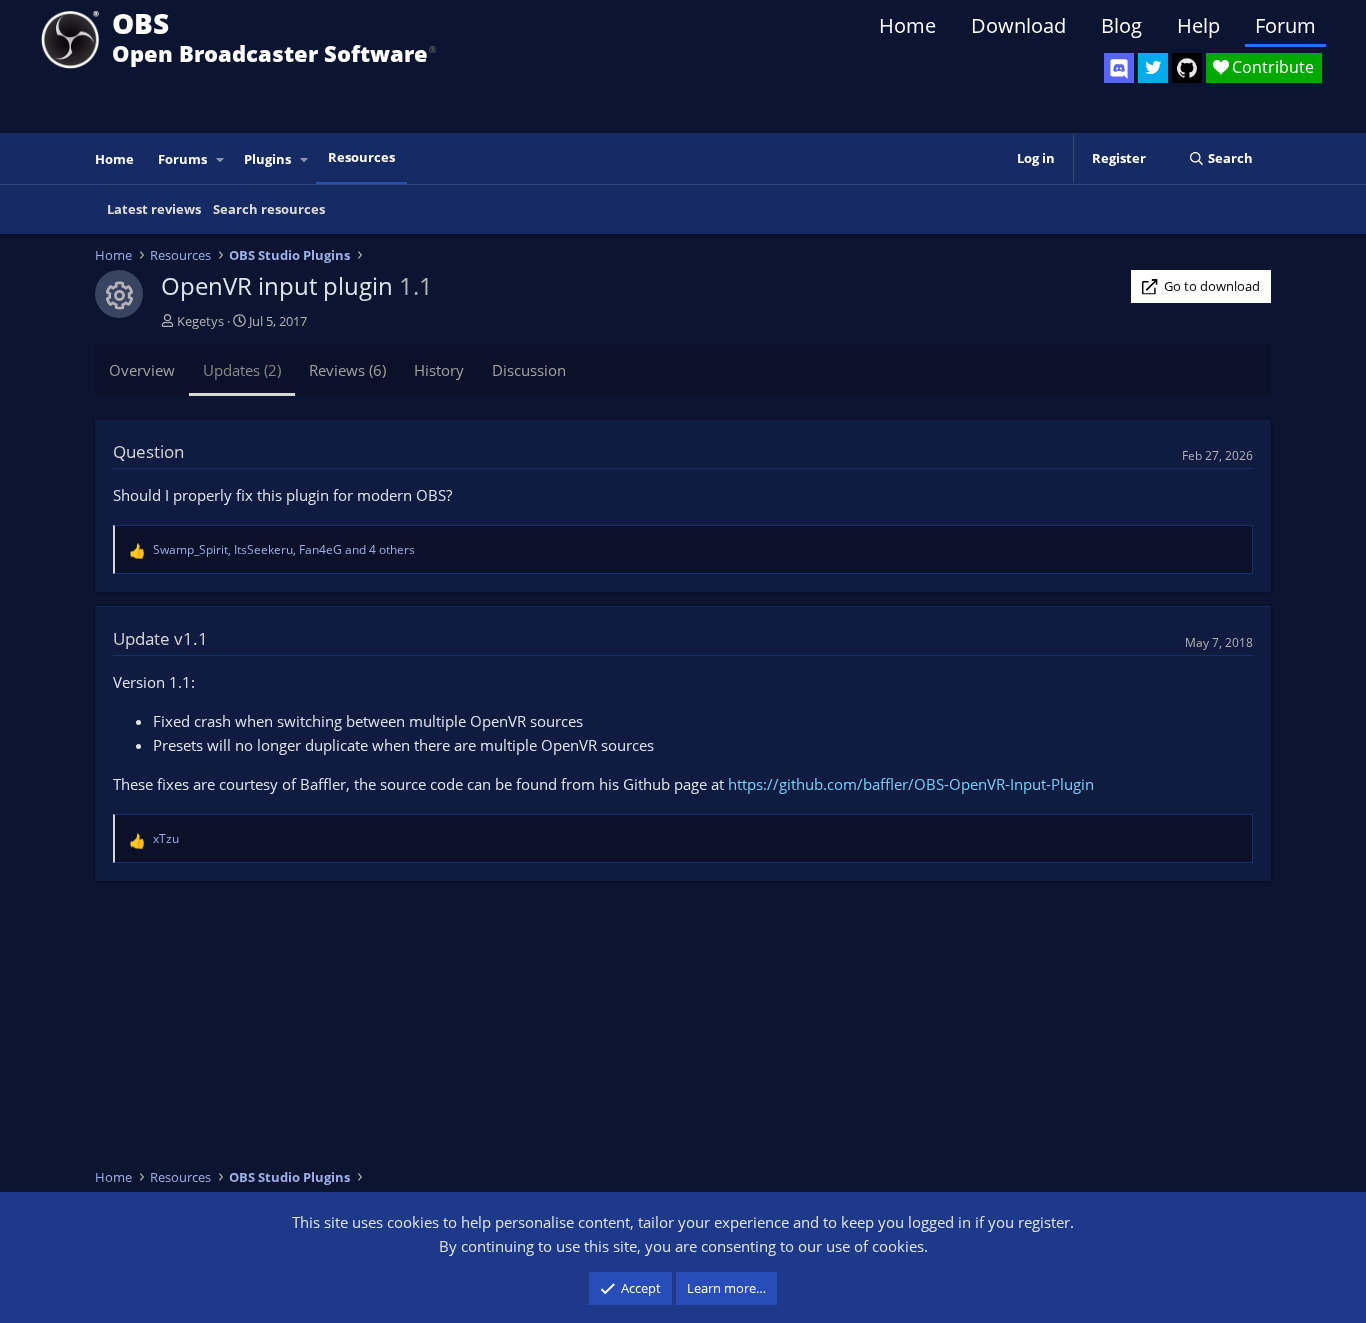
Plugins (267, 159)
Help (1198, 25)
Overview (142, 370)
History (439, 370)
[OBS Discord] (1119, 68)
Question (148, 451)
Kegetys (200, 321)
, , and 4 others (284, 549)
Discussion (529, 370)
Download (1018, 25)
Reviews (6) (347, 370)
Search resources (269, 209)
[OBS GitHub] (1187, 68)
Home (907, 25)
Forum (1285, 25)
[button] (221, 159)
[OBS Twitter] (1153, 68)
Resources (361, 157)
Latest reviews (154, 209)
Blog (1121, 25)
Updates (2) (242, 370)
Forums (182, 159)
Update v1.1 (160, 638)
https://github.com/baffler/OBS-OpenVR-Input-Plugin (911, 784)
